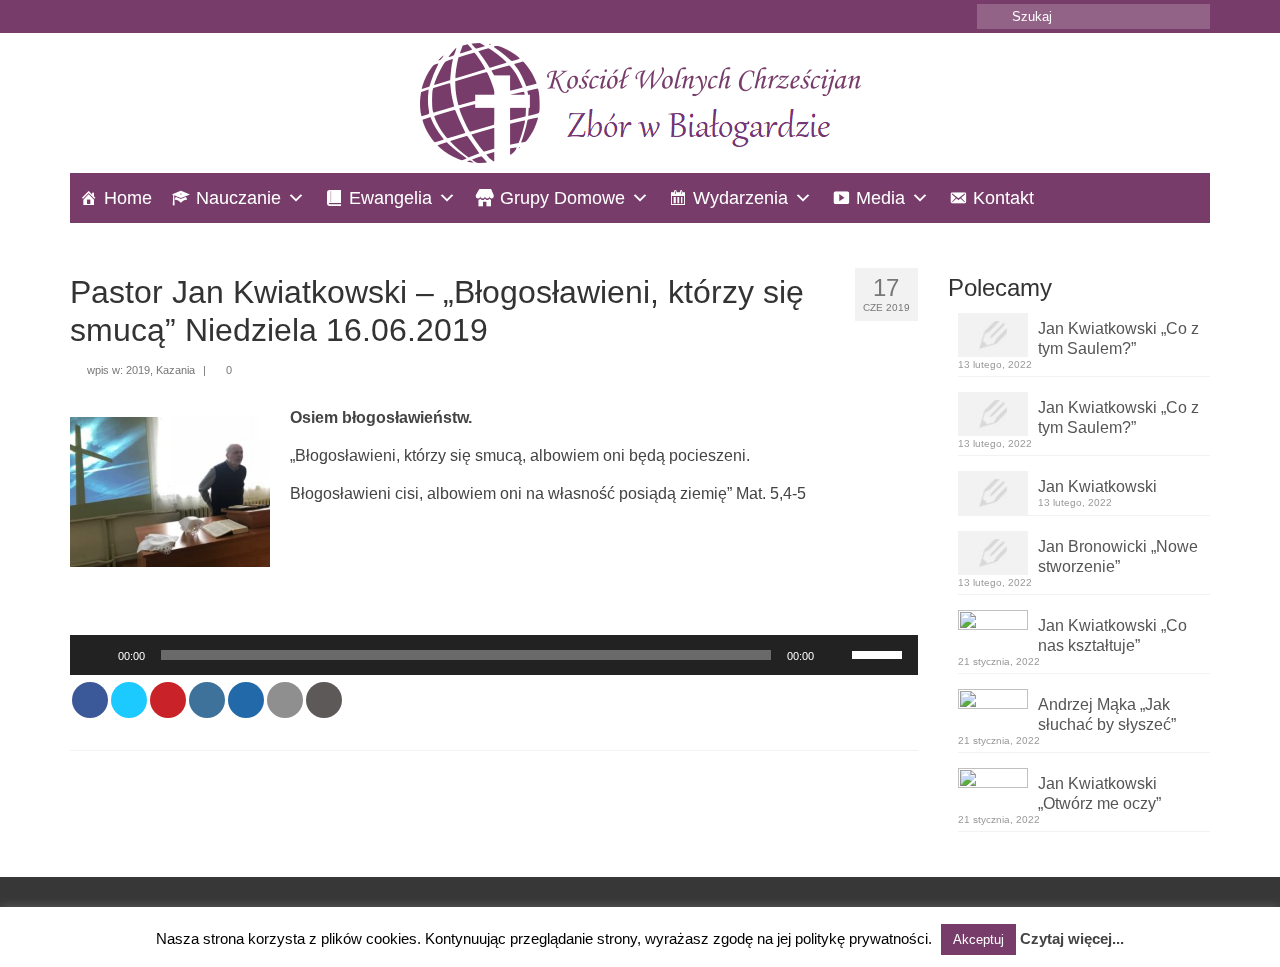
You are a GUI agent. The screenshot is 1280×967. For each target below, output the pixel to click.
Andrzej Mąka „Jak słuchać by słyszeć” (1107, 714)
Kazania (175, 370)
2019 (138, 370)
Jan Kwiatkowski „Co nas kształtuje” (1112, 635)
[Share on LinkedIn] (207, 700)
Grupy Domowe (562, 198)
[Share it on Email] (285, 700)
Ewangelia (390, 198)
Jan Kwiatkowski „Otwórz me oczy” (1099, 793)
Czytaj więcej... (1072, 938)
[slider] (880, 653)
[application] (494, 655)
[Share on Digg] (246, 700)
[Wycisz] (836, 655)
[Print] (324, 700)
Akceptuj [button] (978, 939)
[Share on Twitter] (129, 700)
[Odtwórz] (96, 655)
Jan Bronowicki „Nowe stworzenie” (1118, 556)
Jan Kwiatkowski (1097, 486)
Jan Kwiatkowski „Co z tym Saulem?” (1118, 338)
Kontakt (1003, 198)
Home (128, 198)
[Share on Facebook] (90, 700)
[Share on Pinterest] (168, 700)
